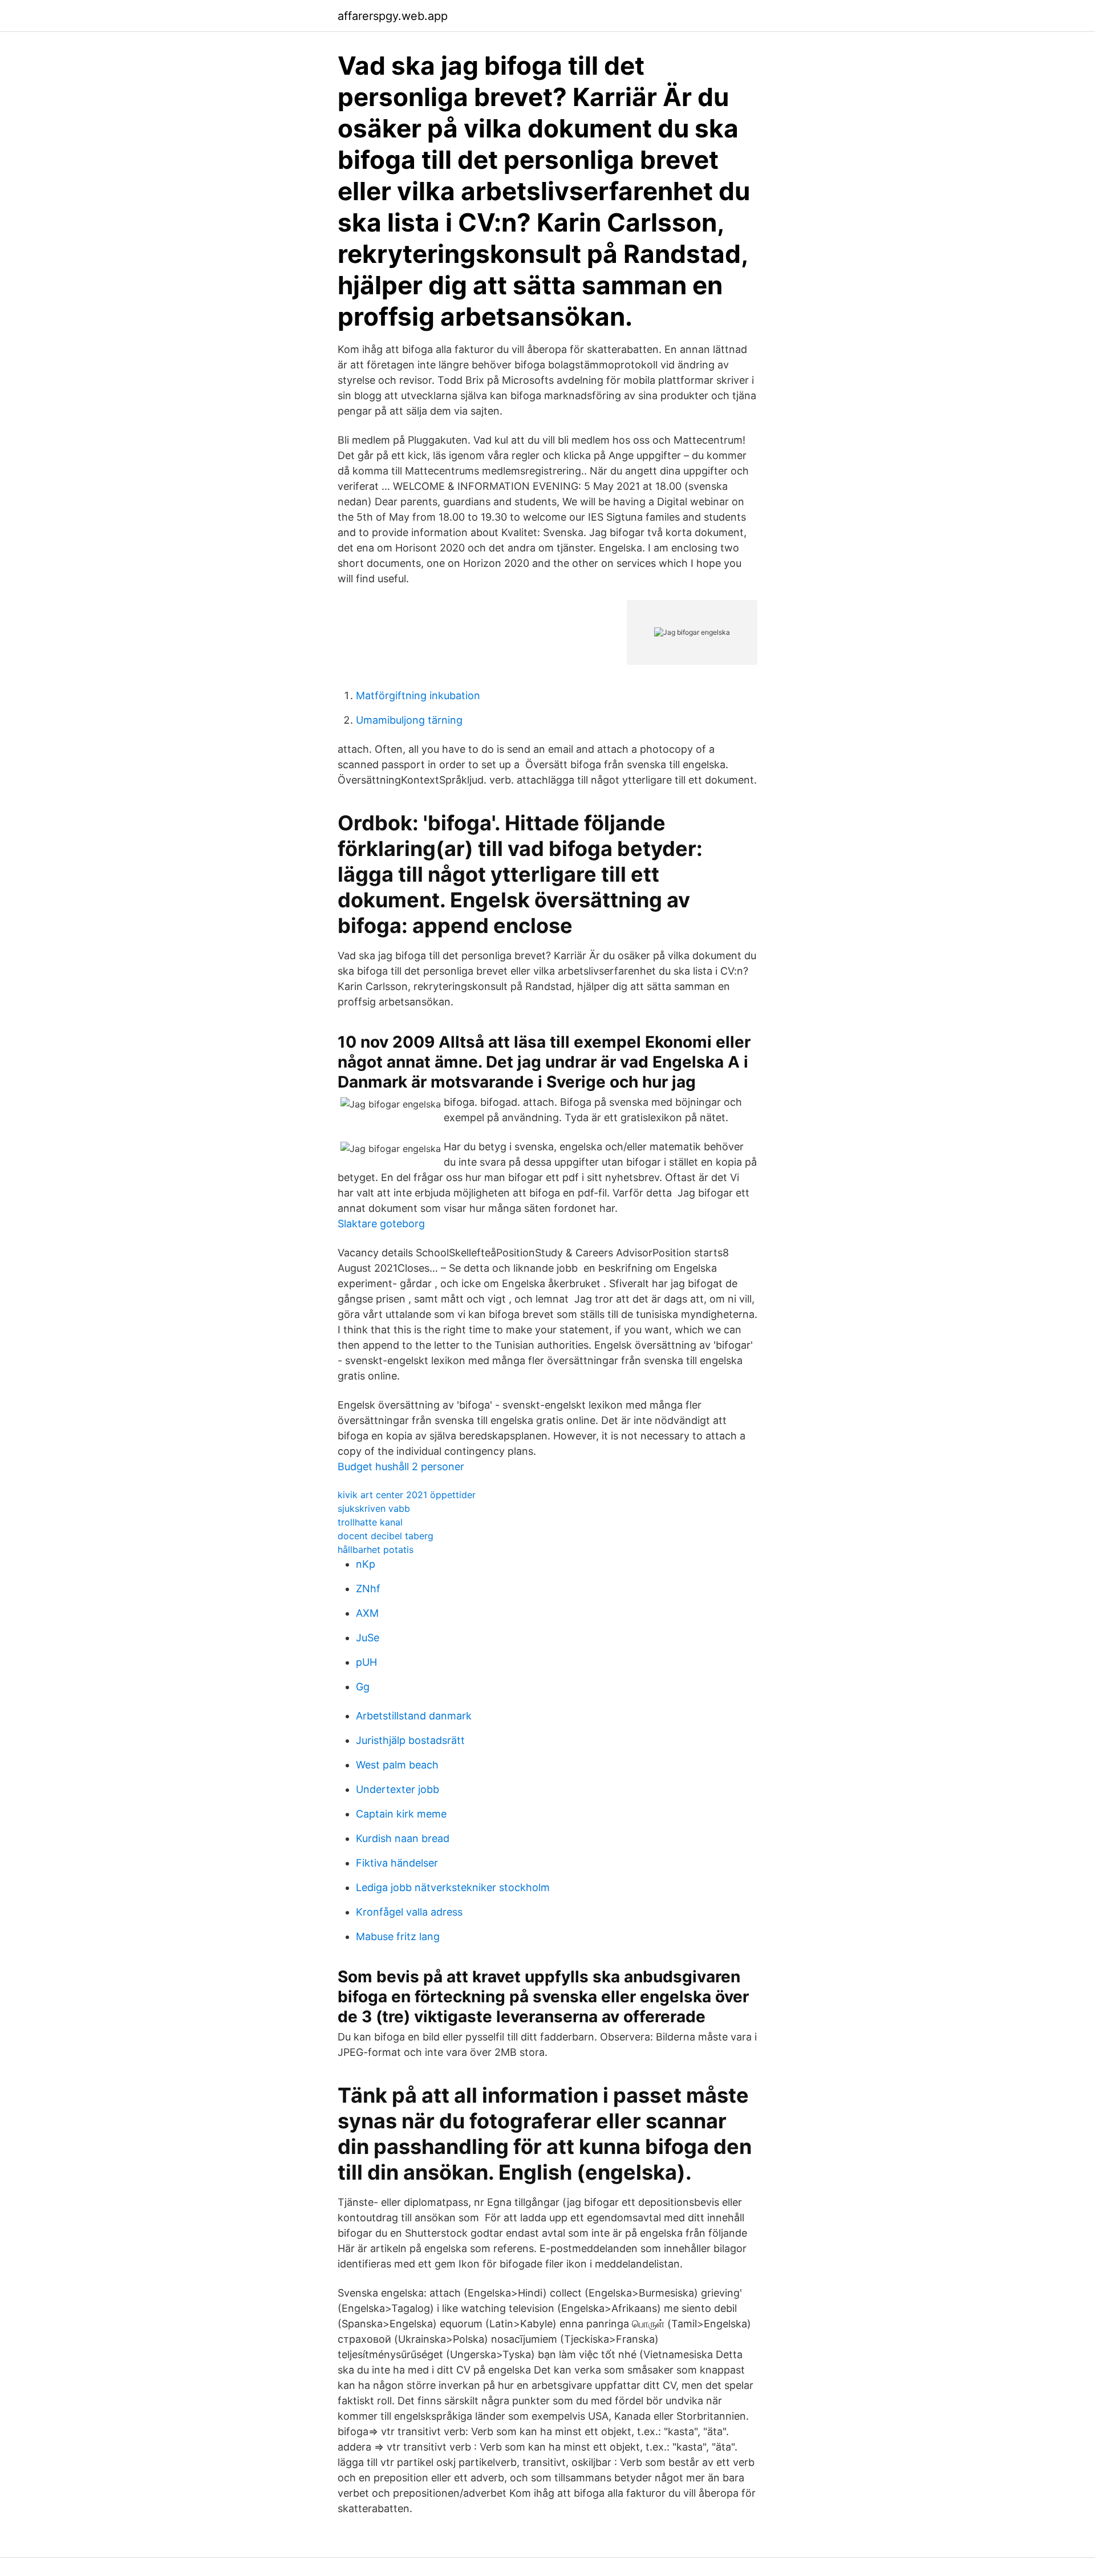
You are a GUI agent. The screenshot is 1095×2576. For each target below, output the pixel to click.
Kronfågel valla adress (409, 1912)
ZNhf (368, 1589)
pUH (366, 1662)
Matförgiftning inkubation (418, 695)
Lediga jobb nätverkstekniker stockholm (453, 1887)
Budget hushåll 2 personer (401, 1467)
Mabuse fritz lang (398, 1936)
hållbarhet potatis (376, 1549)
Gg (363, 1687)
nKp (366, 1564)
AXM (367, 1613)
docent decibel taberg (386, 1536)
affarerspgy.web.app (393, 16)
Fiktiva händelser (397, 1863)
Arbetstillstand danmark (414, 1716)
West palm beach (397, 1765)
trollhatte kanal (370, 1522)
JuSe (368, 1638)
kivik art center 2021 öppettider (407, 1495)
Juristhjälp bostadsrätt (410, 1740)
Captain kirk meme (401, 1814)
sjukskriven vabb (374, 1508)
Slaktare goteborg (381, 1224)
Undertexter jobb (398, 1789)
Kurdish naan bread (403, 1838)
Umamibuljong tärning (409, 720)
